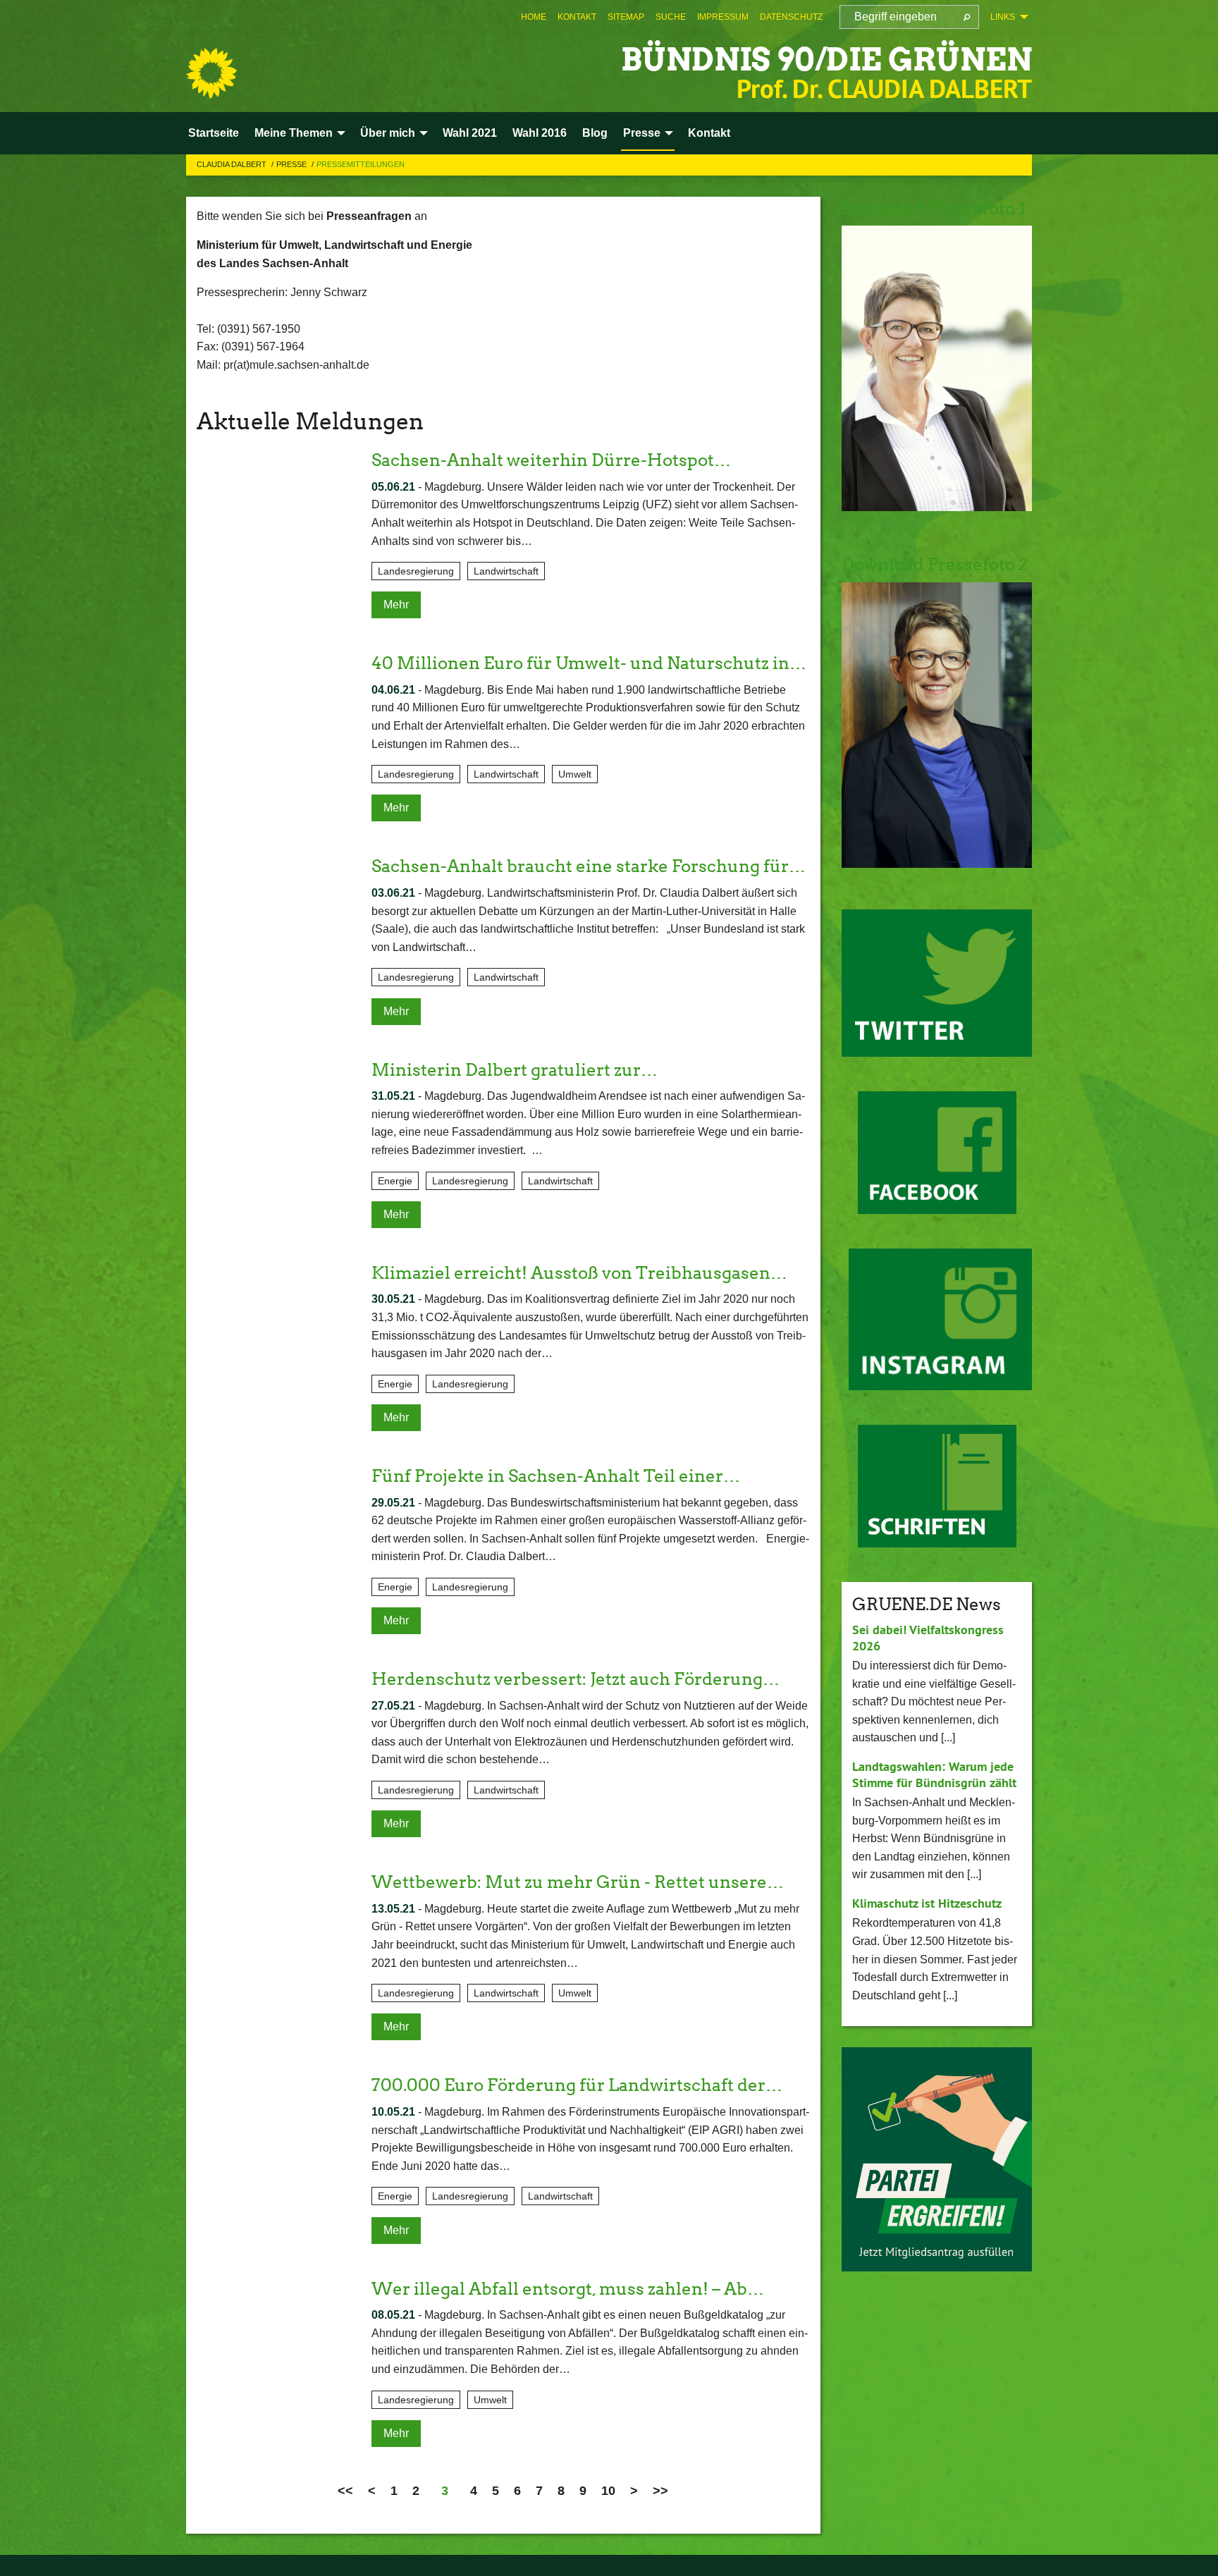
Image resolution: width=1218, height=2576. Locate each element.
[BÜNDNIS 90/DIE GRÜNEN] (211, 73)
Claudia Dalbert (233, 164)
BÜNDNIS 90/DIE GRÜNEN (826, 60)
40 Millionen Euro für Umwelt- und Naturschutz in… (589, 663)
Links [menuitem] (1003, 17)
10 (608, 2491)
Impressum (723, 17)
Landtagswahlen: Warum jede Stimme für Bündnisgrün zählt (934, 1774)
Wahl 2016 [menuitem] (540, 133)
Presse (293, 164)
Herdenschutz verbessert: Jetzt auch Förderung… (576, 1679)
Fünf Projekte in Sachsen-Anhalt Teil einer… (556, 1476)
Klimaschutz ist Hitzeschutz (927, 1903)
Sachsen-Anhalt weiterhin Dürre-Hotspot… (551, 460)
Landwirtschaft (506, 571)
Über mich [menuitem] (388, 133)
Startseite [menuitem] (214, 133)
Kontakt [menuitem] (709, 133)
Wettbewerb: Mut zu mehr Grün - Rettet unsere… (578, 1882)
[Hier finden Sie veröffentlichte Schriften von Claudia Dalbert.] (937, 1486)
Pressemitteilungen (361, 164)
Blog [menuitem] (595, 133)
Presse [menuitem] (642, 133)
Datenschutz (791, 17)
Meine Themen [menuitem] (294, 133)
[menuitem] (534, 17)
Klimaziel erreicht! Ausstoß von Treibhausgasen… (579, 1273)
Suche (671, 17)
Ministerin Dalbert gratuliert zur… (515, 1070)
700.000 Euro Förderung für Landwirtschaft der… (577, 2085)
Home (534, 17)
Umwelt (575, 774)
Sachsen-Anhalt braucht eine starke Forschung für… (589, 866)
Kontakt (577, 17)
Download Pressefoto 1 (934, 208)
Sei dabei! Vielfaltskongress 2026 (928, 1638)
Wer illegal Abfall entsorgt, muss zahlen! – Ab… (568, 2289)
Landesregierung (416, 571)
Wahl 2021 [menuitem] (470, 133)
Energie (395, 1181)
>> (660, 2491)
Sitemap (626, 17)
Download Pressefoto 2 (935, 564)
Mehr (396, 605)
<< (345, 2491)
